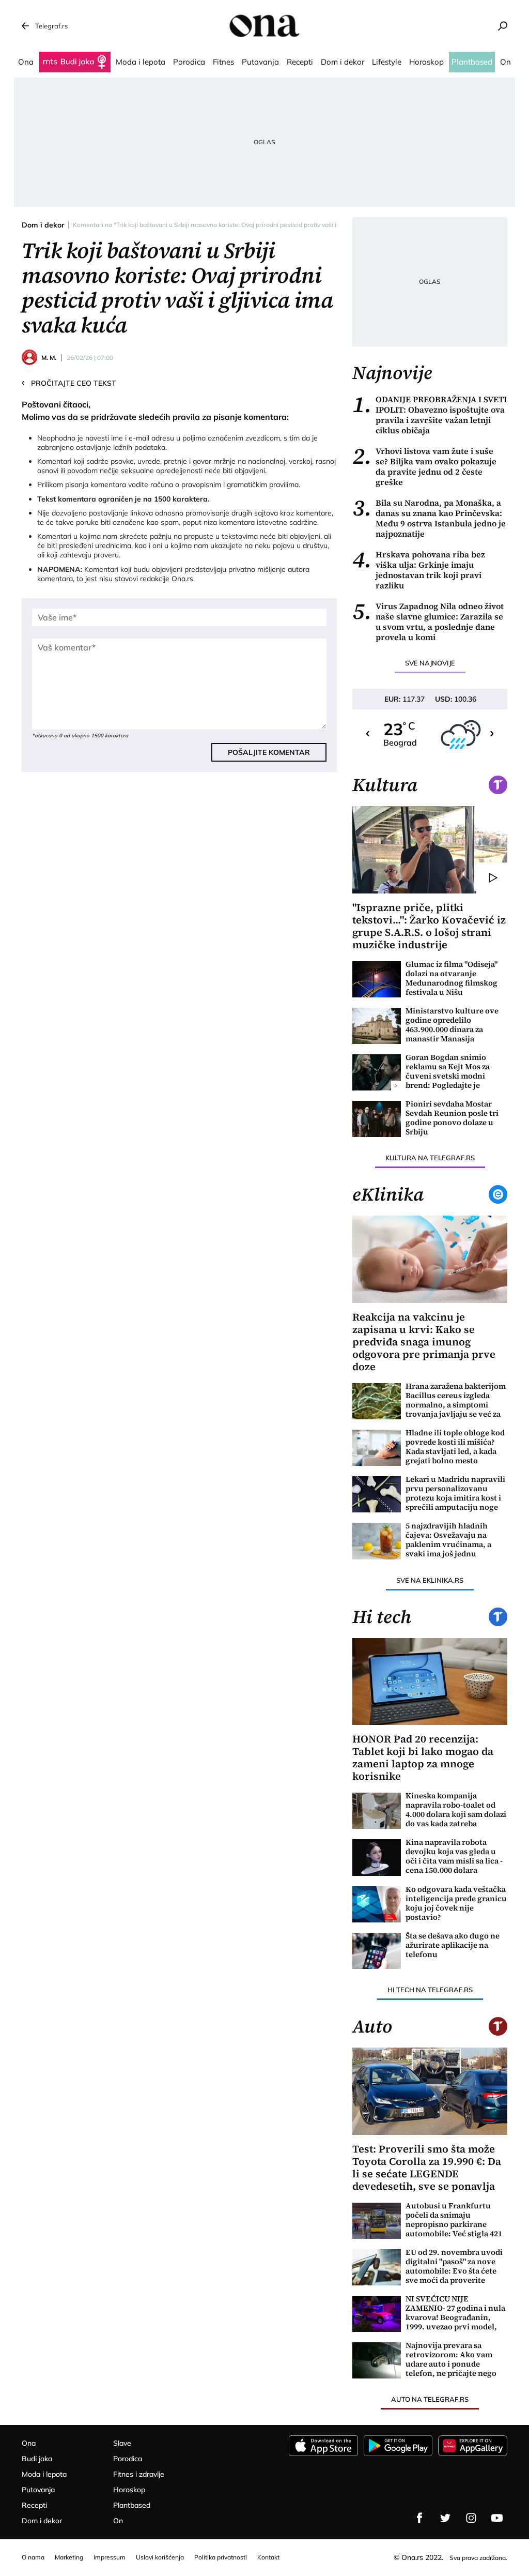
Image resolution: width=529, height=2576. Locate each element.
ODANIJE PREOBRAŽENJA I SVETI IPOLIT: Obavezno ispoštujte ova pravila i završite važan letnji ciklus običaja (430, 415)
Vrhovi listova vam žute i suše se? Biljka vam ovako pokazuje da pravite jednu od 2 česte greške (424, 466)
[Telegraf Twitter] (445, 2518)
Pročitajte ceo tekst (69, 383)
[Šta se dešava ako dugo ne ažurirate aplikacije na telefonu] (377, 1951)
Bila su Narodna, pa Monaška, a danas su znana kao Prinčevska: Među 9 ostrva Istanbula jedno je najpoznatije (429, 518)
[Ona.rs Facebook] (419, 2518)
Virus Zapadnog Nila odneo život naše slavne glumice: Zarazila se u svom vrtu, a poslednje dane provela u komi (428, 622)
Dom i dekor (43, 225)
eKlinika (388, 1194)
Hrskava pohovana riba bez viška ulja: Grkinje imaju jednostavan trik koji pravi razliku (419, 570)
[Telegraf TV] (497, 2518)
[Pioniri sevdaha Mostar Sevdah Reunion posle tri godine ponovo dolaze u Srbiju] (377, 1119)
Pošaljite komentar (269, 752)
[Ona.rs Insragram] (471, 2518)
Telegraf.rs (51, 26)
